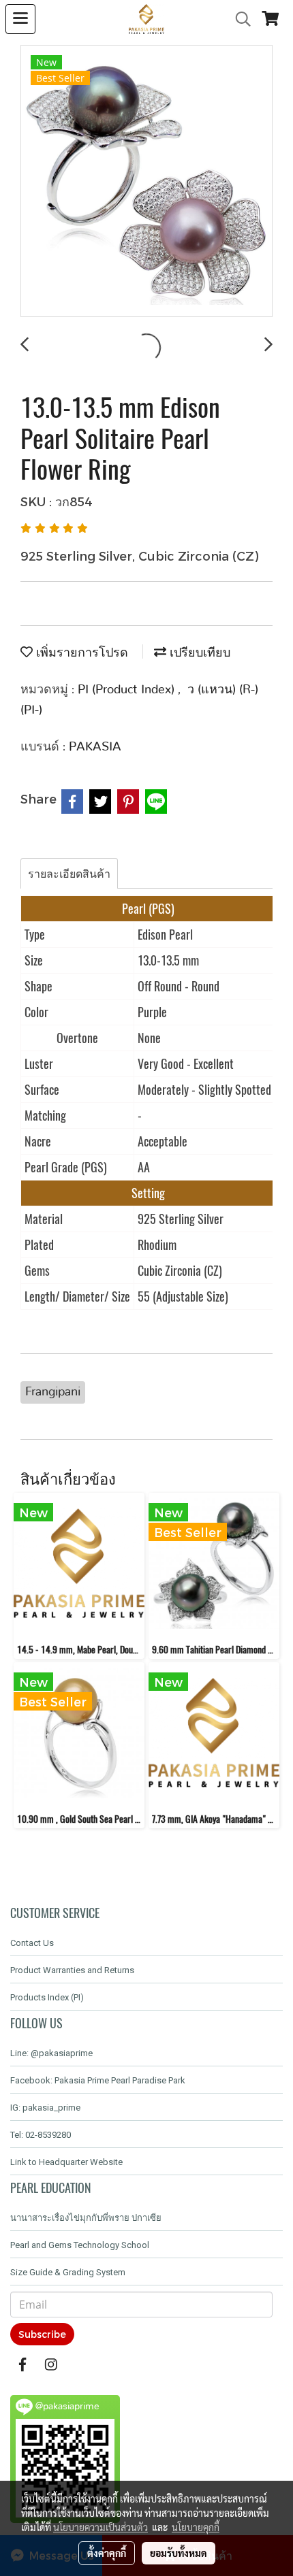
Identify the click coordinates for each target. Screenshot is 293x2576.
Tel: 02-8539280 (41, 2135)
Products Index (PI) (47, 1997)
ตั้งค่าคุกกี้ (107, 2553)
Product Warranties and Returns (72, 1970)
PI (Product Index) (128, 690)
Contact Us (32, 1943)
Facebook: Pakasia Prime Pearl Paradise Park (98, 2080)
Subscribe (42, 2334)
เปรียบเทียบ (198, 653)
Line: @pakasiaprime (51, 2053)
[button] (238, 19)
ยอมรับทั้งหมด (179, 2553)
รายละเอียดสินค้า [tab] (69, 873)
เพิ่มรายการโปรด (80, 653)
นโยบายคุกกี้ (196, 2527)
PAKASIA (95, 747)
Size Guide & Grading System (68, 2272)
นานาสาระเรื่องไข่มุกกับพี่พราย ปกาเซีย (86, 2218)
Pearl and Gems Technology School (80, 2245)
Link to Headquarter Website (66, 2162)
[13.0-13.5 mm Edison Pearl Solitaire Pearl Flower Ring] (146, 182)
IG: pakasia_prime (45, 2108)
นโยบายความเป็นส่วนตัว (101, 2527)
